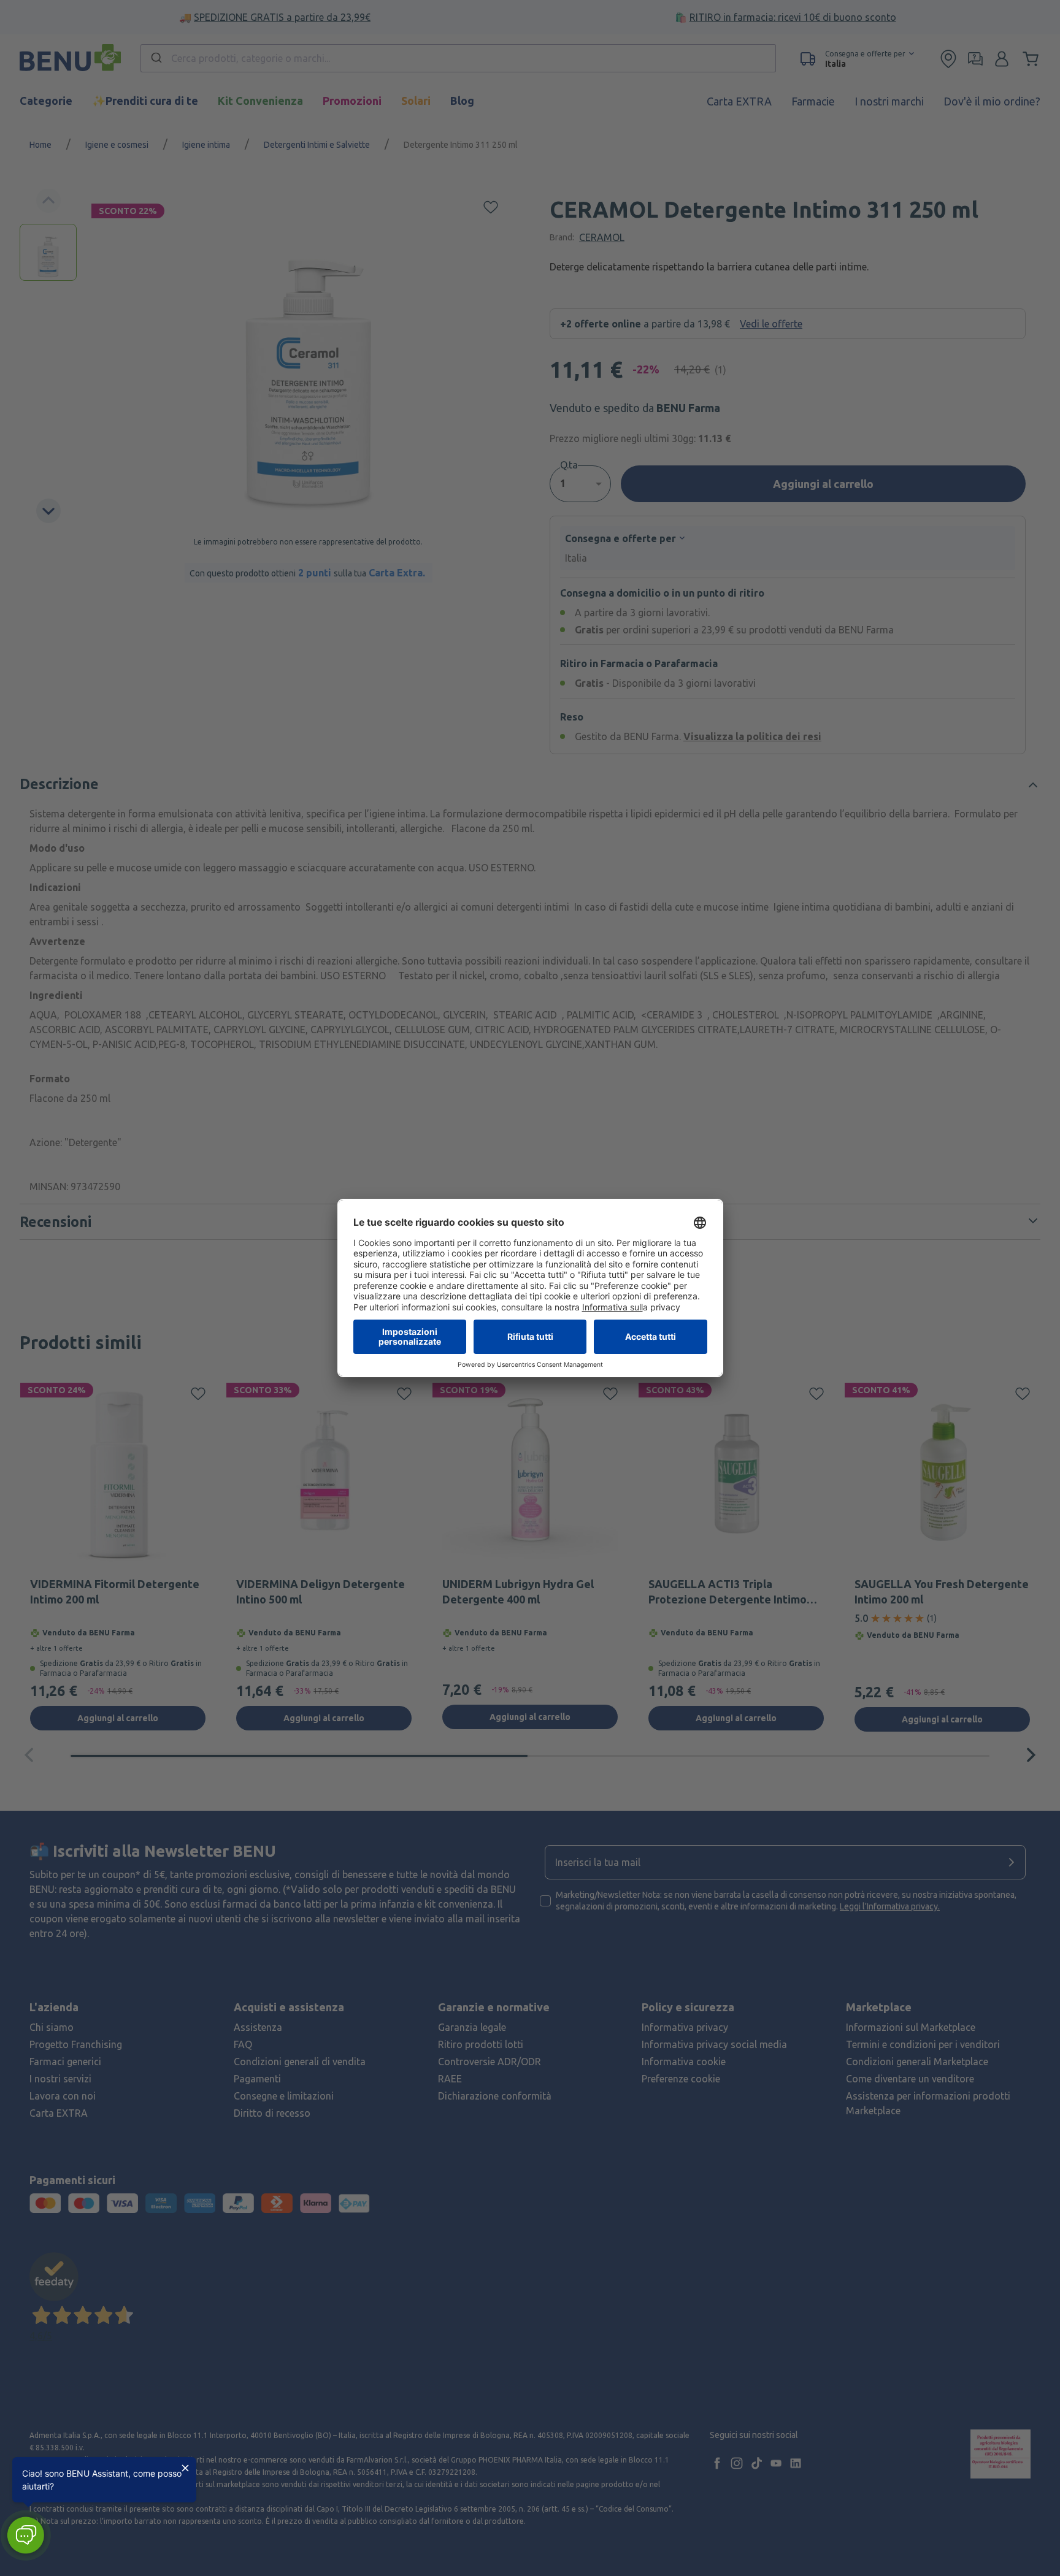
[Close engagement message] (185, 2468)
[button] (25, 2535)
